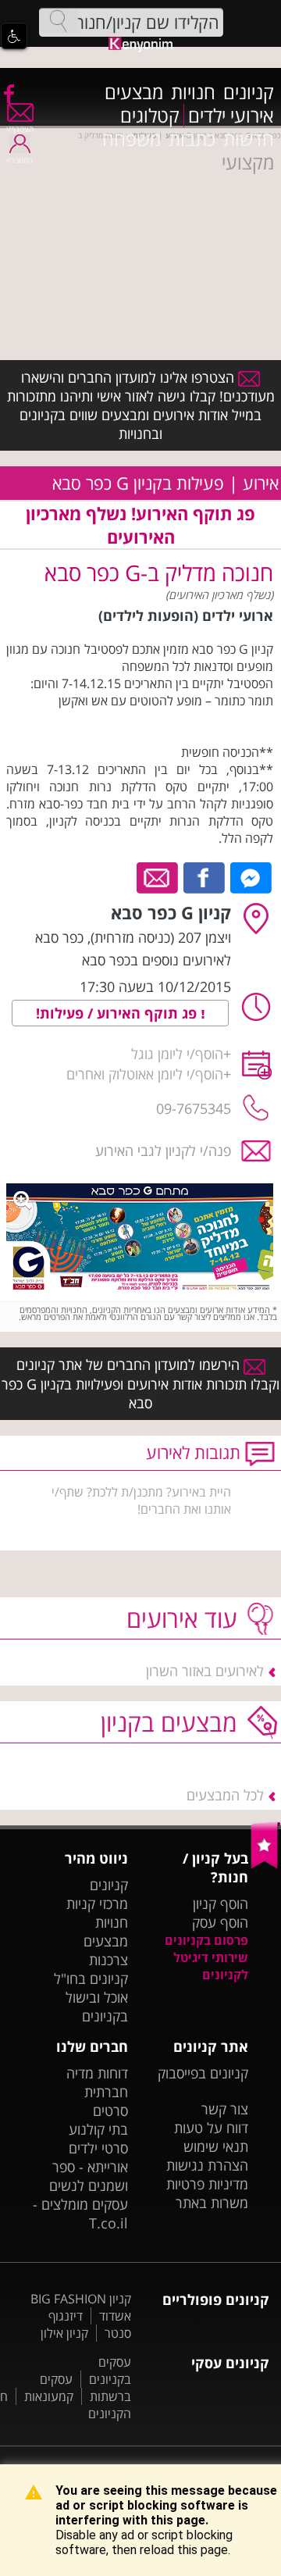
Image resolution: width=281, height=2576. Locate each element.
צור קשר (225, 2109)
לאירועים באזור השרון (205, 1671)
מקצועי (248, 162)
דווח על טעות (211, 2128)
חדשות (249, 139)
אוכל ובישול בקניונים (97, 2007)
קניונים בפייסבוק (203, 2073)
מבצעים (134, 92)
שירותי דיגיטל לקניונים (211, 1966)
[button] (14, 36)
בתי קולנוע (98, 2129)
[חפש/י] (59, 21)
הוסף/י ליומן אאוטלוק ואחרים (145, 1074)
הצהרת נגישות (207, 2165)
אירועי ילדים (231, 116)
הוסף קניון (221, 1903)
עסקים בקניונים (110, 2371)
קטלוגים (150, 116)
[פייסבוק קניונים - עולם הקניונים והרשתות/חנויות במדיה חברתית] (8, 93)
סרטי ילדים (98, 2148)
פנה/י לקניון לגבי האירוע (163, 1151)
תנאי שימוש (216, 2146)
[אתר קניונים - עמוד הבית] (266, 1865)
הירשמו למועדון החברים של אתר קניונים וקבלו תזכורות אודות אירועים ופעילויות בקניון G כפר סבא (140, 1383)
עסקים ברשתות (85, 2388)
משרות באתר (212, 2203)
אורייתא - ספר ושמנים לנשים (89, 2176)
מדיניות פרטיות (207, 2184)
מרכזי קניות (97, 1903)
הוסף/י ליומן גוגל (177, 1054)
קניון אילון (64, 2333)
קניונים (249, 92)
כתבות (192, 139)
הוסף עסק (220, 1922)
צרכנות (108, 1960)
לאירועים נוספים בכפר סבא (157, 960)
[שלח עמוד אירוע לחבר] (158, 876)
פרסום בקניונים (206, 1940)
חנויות (193, 92)
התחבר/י (20, 160)
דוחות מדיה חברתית (97, 2082)
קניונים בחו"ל (91, 1978)
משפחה (132, 139)
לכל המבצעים (225, 1795)
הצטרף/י (20, 129)
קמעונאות (49, 2396)
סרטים (110, 2110)
